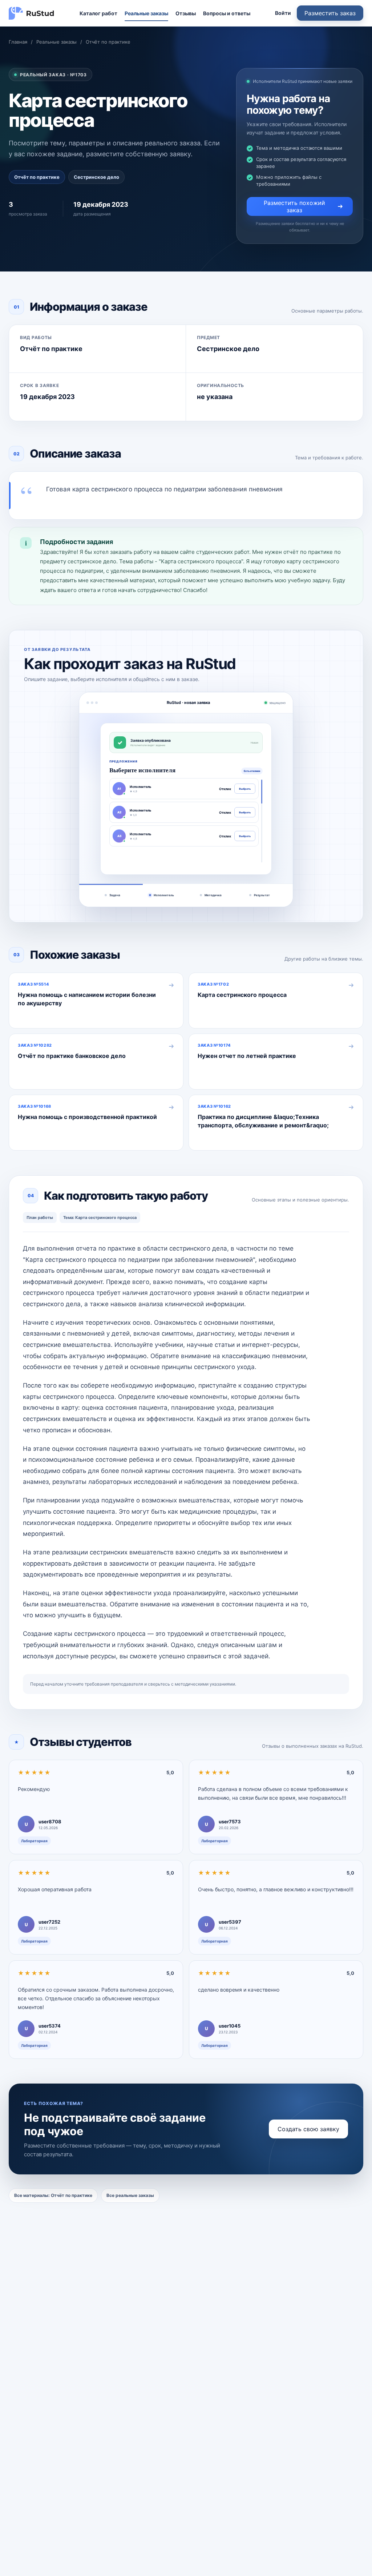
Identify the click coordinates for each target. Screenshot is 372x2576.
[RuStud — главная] (32, 13)
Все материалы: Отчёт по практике (53, 2195)
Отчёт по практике (108, 42)
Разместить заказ (330, 13)
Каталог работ (98, 13)
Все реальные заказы (130, 2195)
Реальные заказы (146, 13)
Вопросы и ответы (227, 13)
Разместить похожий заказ (294, 206)
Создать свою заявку (308, 2129)
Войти (283, 13)
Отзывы (186, 13)
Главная (18, 42)
